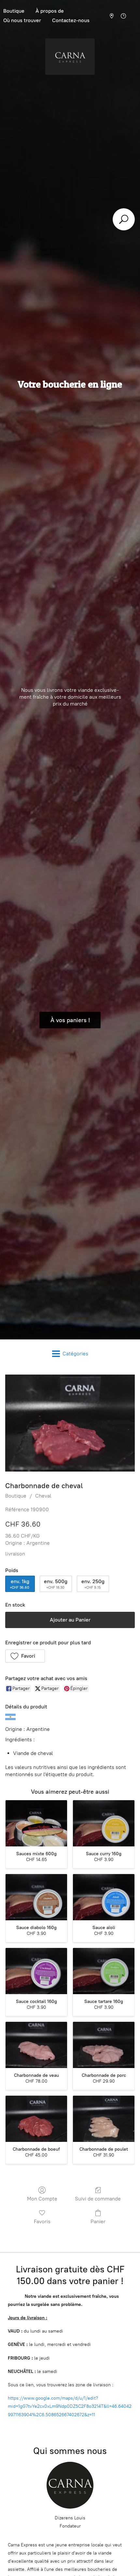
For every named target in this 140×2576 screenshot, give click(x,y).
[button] (25, 1656)
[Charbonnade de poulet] (104, 2119)
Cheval (43, 1496)
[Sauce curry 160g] (104, 1823)
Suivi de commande (98, 2199)
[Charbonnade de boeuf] (36, 2119)
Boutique (16, 1496)
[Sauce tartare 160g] (104, 1971)
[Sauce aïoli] (104, 1897)
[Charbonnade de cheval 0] (70, 1423)
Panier (98, 2221)
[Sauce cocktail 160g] (36, 1971)
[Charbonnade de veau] (36, 2045)
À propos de (50, 11)
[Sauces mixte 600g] (36, 1823)
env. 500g (56, 1584)
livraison (15, 1554)
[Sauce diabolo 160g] (36, 1897)
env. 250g (93, 1584)
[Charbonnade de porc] (104, 2045)
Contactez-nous (71, 20)
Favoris (42, 2221)
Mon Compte (42, 2199)
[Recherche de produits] (124, 219)
